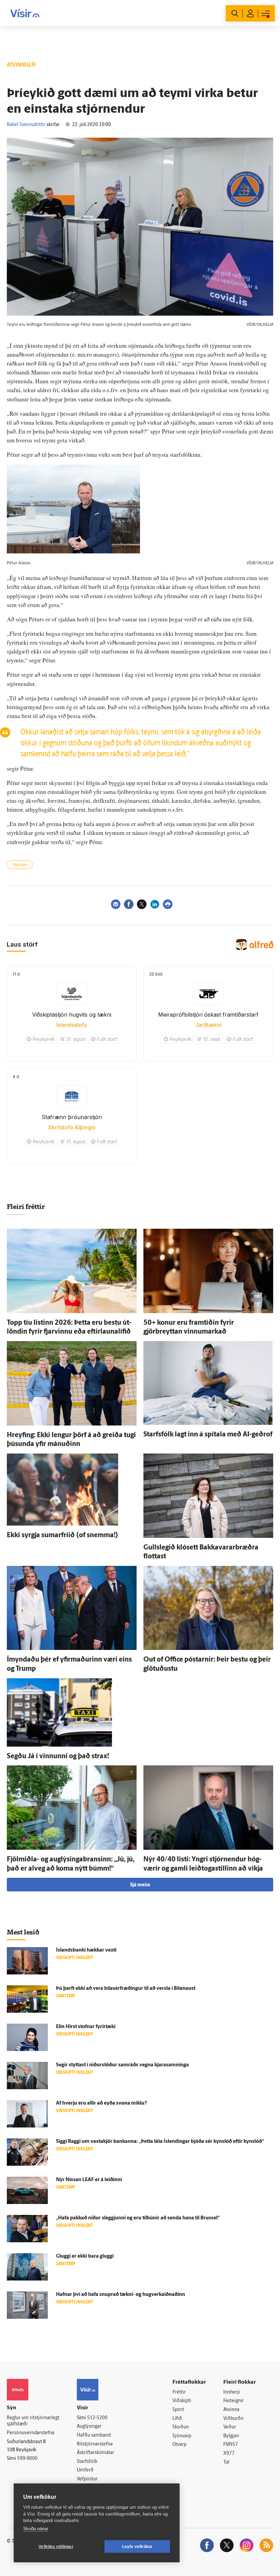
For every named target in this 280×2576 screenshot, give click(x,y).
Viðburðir (234, 2419)
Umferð (85, 2470)
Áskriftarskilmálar (95, 2453)
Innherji (232, 2392)
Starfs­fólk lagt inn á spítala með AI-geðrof (208, 1435)
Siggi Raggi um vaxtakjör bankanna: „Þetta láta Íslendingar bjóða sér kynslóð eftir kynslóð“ (160, 2142)
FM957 (231, 2445)
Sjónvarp (182, 2436)
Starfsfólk (87, 2462)
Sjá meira (140, 1885)
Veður (230, 2427)
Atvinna (231, 2410)
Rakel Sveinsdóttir (26, 125)
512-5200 (97, 2418)
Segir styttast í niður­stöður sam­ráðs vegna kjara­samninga (122, 2065)
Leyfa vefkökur (137, 2547)
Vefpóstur (87, 2479)
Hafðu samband (94, 2435)
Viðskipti (182, 2401)
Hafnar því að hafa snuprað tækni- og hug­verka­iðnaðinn (121, 2295)
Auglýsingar (89, 2427)
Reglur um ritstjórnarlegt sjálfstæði (33, 2421)
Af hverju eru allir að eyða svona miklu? (101, 2103)
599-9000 (27, 2459)
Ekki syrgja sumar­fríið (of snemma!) (62, 1535)
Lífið (177, 2419)
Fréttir (179, 2392)
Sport (178, 2410)
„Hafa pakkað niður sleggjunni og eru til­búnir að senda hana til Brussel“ (138, 2218)
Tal (226, 2462)
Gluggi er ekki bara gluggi (85, 2256)
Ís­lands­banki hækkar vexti (86, 1950)
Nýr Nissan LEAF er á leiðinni (89, 2180)
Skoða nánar (36, 2529)
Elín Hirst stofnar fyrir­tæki (86, 2027)
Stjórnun (20, 865)
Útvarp (179, 2445)
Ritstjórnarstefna (95, 2444)
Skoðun (181, 2427)
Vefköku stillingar (56, 2547)
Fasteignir (234, 2401)
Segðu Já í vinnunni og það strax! (58, 1757)
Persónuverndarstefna (31, 2433)
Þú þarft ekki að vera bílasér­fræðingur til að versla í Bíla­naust (126, 1989)
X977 (229, 2454)
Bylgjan (231, 2436)
